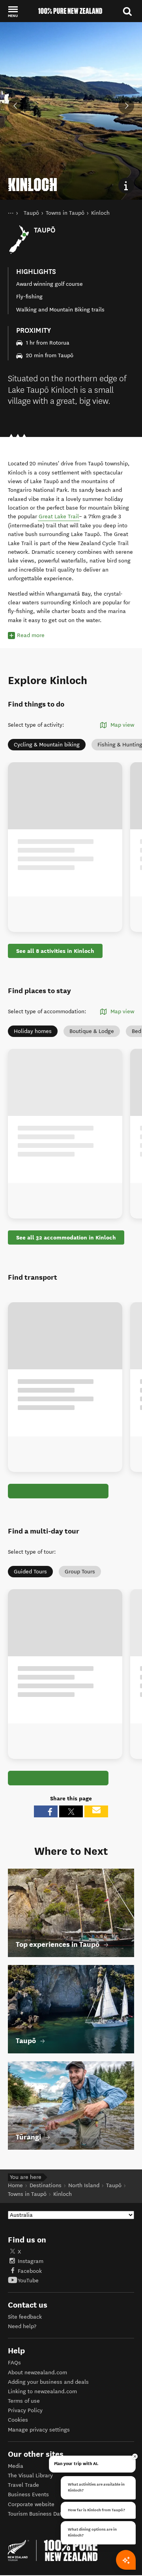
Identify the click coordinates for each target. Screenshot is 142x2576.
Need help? (22, 2326)
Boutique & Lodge (92, 1031)
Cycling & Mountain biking (47, 745)
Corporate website (31, 2504)
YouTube (28, 2281)
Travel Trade (23, 2485)
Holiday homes (33, 1031)
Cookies (18, 2420)
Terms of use (24, 2401)
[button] (13, 11)
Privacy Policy (25, 2410)
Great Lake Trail (59, 517)
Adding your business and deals (48, 2382)
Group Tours (80, 1572)
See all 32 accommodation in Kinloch (66, 1237)
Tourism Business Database (43, 2514)
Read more (31, 635)
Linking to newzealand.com (42, 2391)
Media (16, 2466)
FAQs (14, 2363)
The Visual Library (30, 2476)
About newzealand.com (37, 2373)
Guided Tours (30, 1572)
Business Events (28, 2494)
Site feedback (25, 2317)
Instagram (31, 2261)
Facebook (30, 2271)
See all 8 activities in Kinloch (55, 951)
